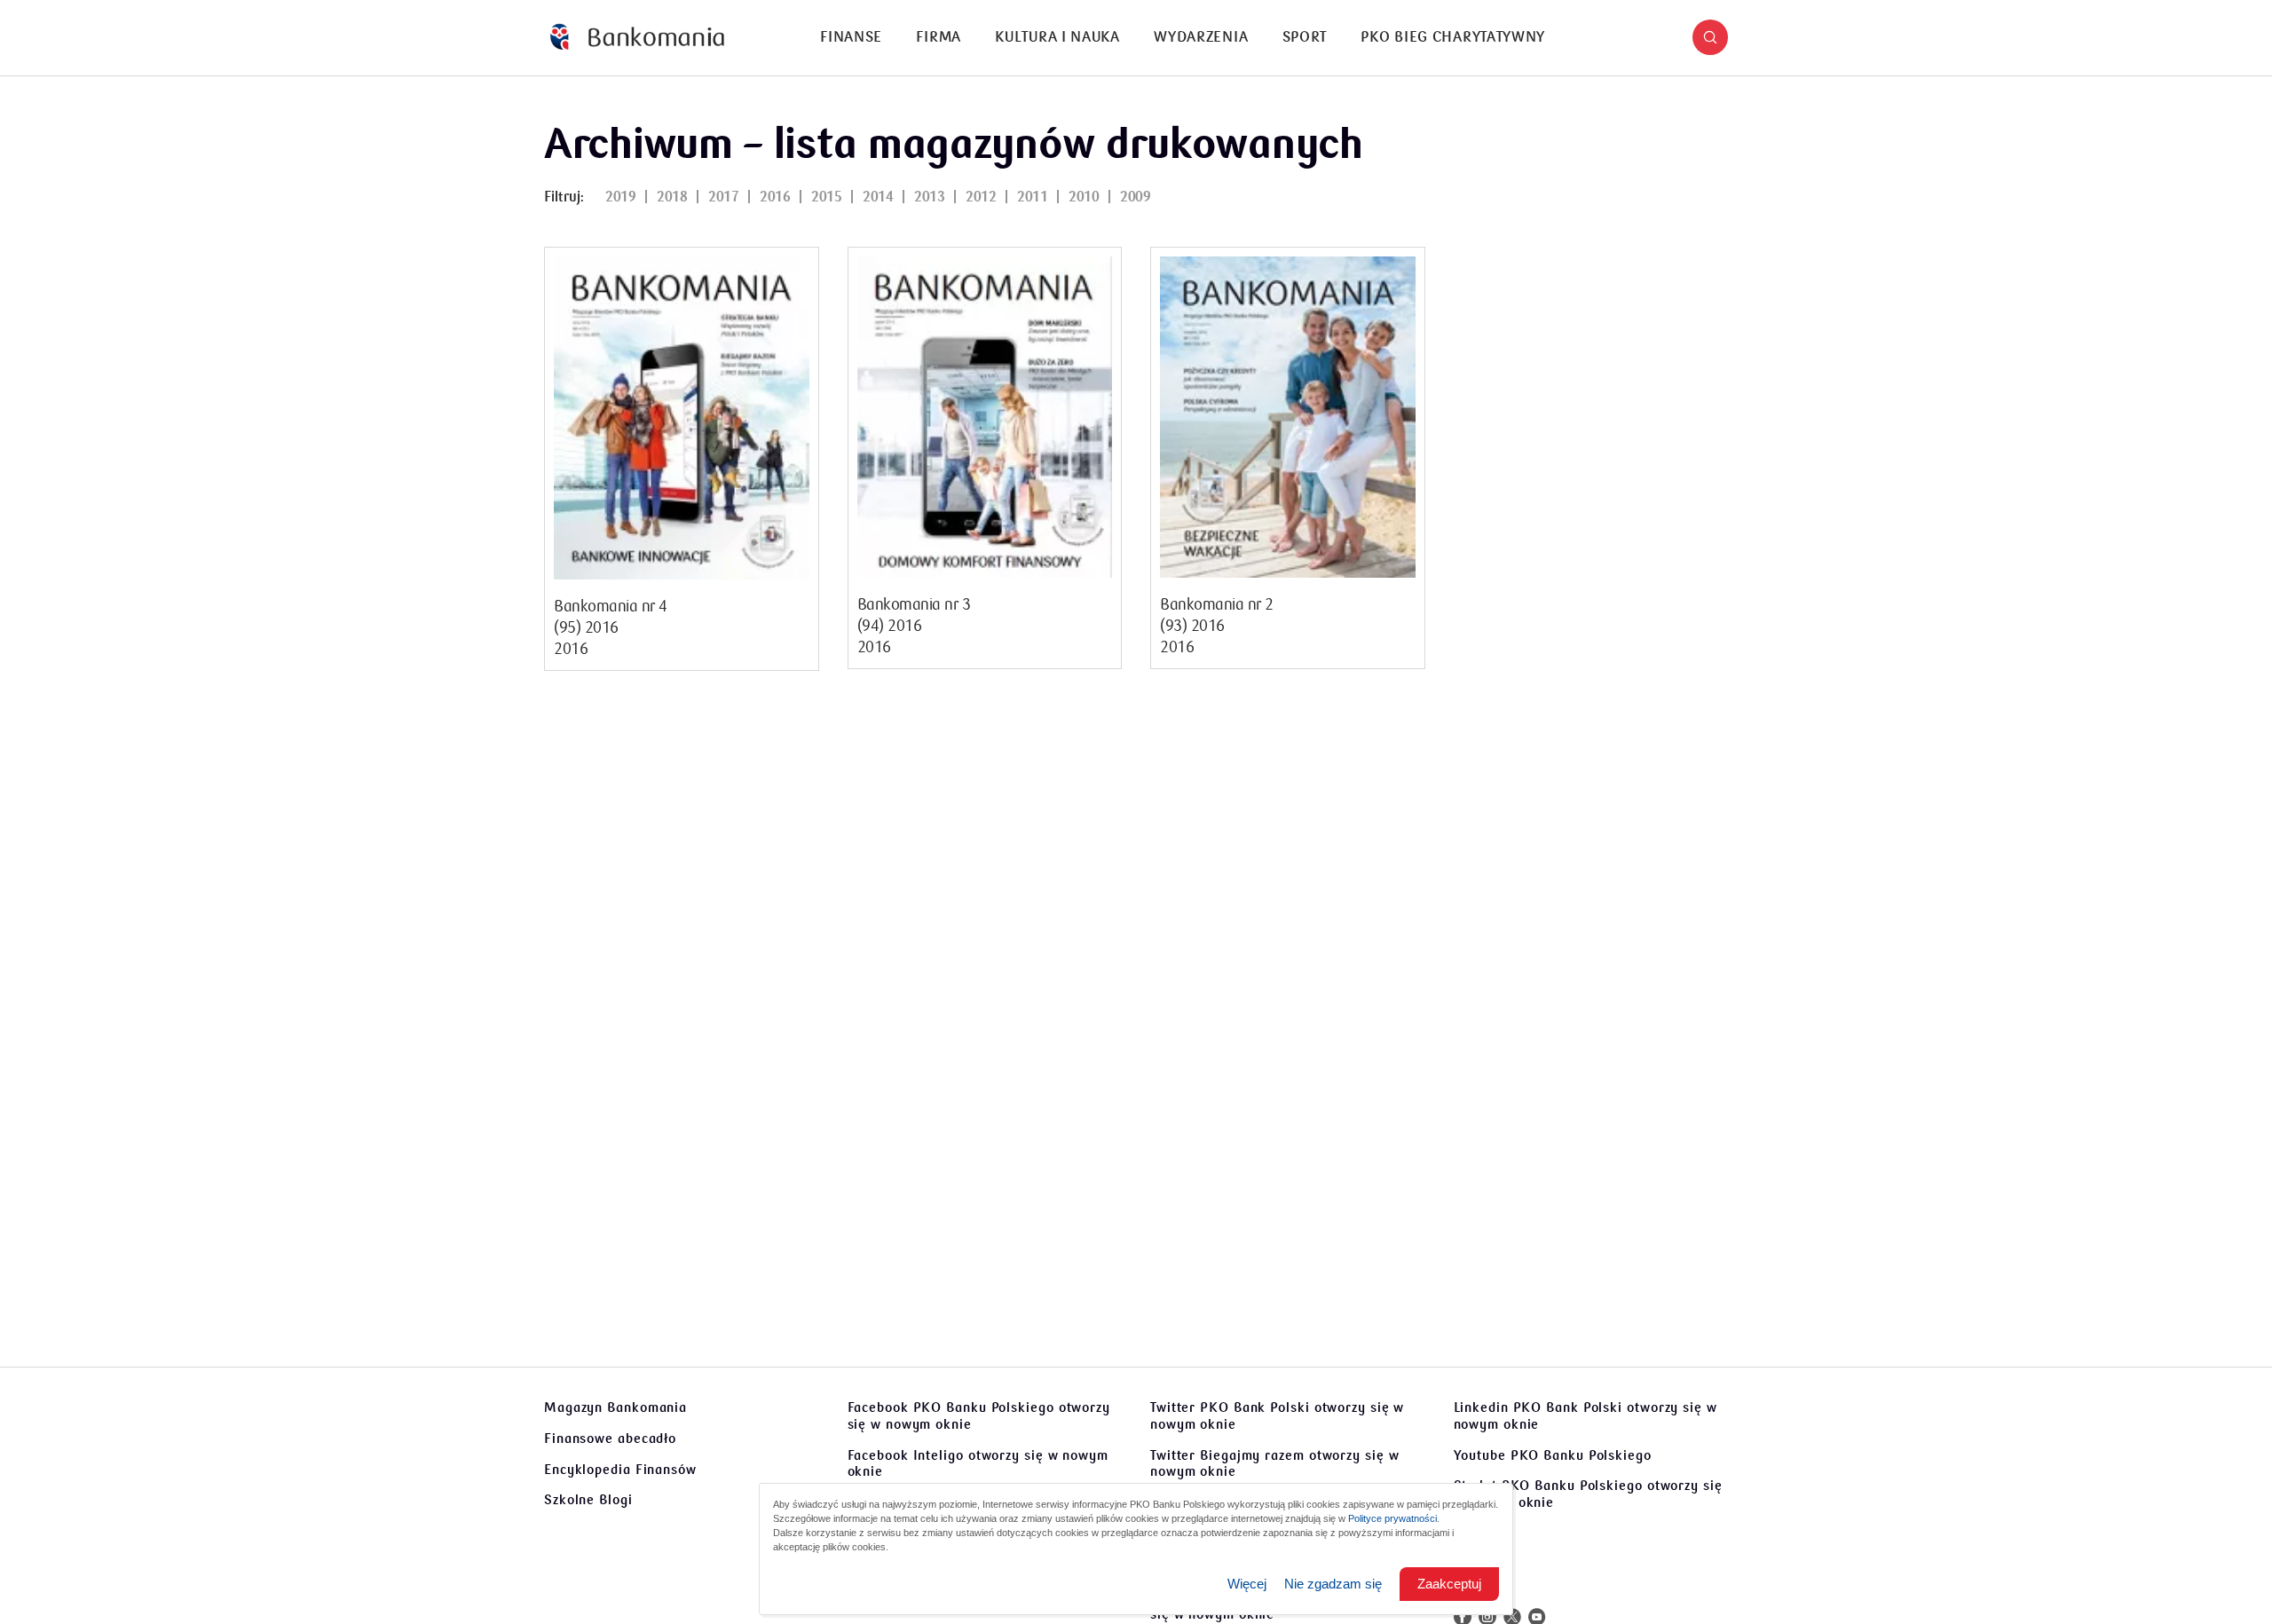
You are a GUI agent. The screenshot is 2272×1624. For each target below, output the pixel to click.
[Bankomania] (637, 38)
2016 (775, 197)
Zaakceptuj (1449, 1584)
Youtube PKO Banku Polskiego (1553, 1455)
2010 (1084, 197)
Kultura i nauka (1057, 37)
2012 (981, 197)
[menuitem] (851, 38)
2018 (672, 197)
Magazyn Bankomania (615, 1407)
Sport (1305, 37)
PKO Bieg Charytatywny (1453, 37)
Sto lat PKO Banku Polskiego (1588, 1494)
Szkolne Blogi (588, 1500)
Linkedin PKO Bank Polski (1586, 1416)
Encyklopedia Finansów (620, 1470)
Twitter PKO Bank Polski (1277, 1416)
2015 (826, 197)
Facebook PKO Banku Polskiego (979, 1416)
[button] (1710, 37)
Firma (939, 37)
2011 (1032, 197)
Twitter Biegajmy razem (1274, 1464)
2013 (929, 197)
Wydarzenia (1201, 37)
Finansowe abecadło (610, 1439)
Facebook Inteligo (978, 1464)
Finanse (851, 37)
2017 (723, 197)
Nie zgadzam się (1333, 1584)
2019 (620, 197)
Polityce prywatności (1392, 1518)
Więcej (1247, 1584)
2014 (878, 197)
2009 (1135, 197)
